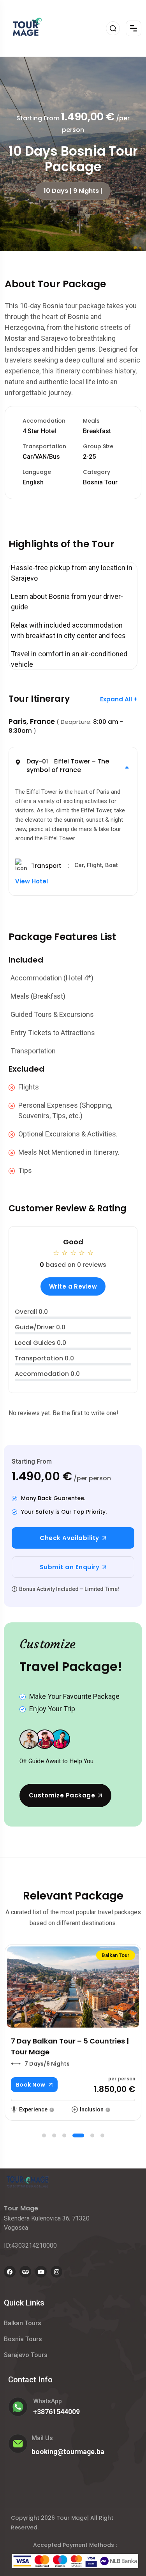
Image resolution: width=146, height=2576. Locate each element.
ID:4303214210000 (30, 2246)
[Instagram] (56, 2272)
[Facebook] (10, 2272)
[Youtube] (41, 2272)
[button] (73, 768)
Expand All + (119, 699)
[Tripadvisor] (25, 2272)
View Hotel (32, 882)
